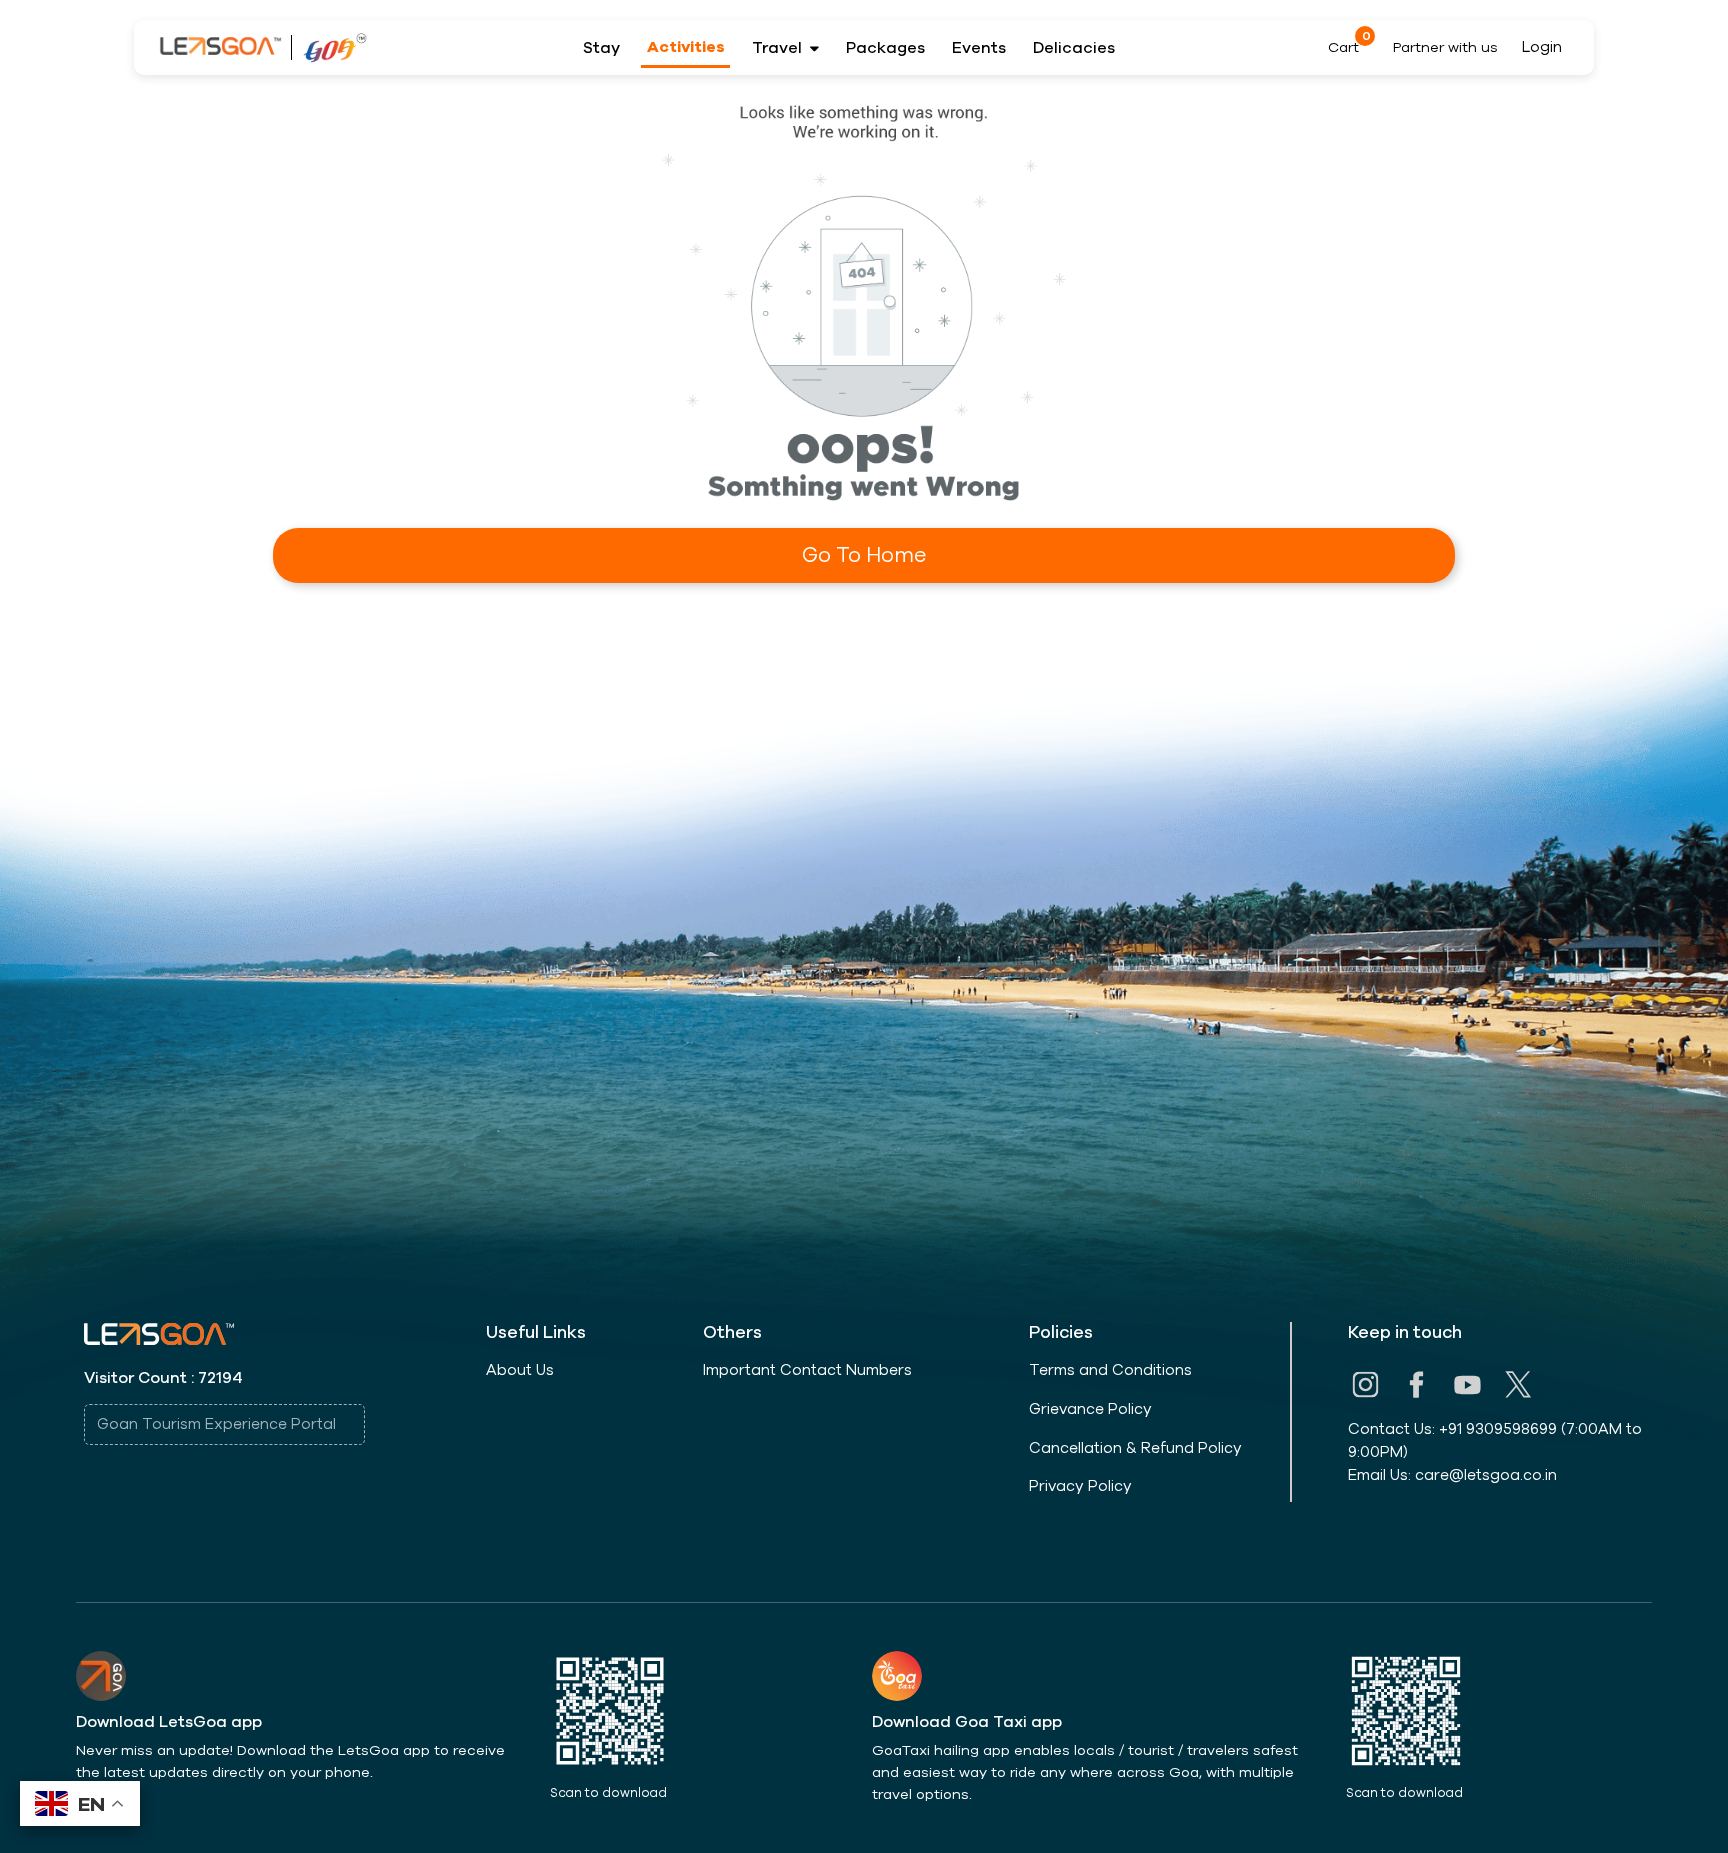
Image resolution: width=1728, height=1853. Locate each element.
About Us (520, 1370)
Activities (686, 47)
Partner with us (1445, 47)
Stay (601, 48)
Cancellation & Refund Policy (1135, 1448)
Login (1542, 47)
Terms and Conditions (1110, 1370)
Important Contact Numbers (807, 1370)
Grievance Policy (1090, 1409)
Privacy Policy (1080, 1486)
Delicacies (1074, 48)
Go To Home (864, 555)
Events (979, 48)
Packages (885, 48)
